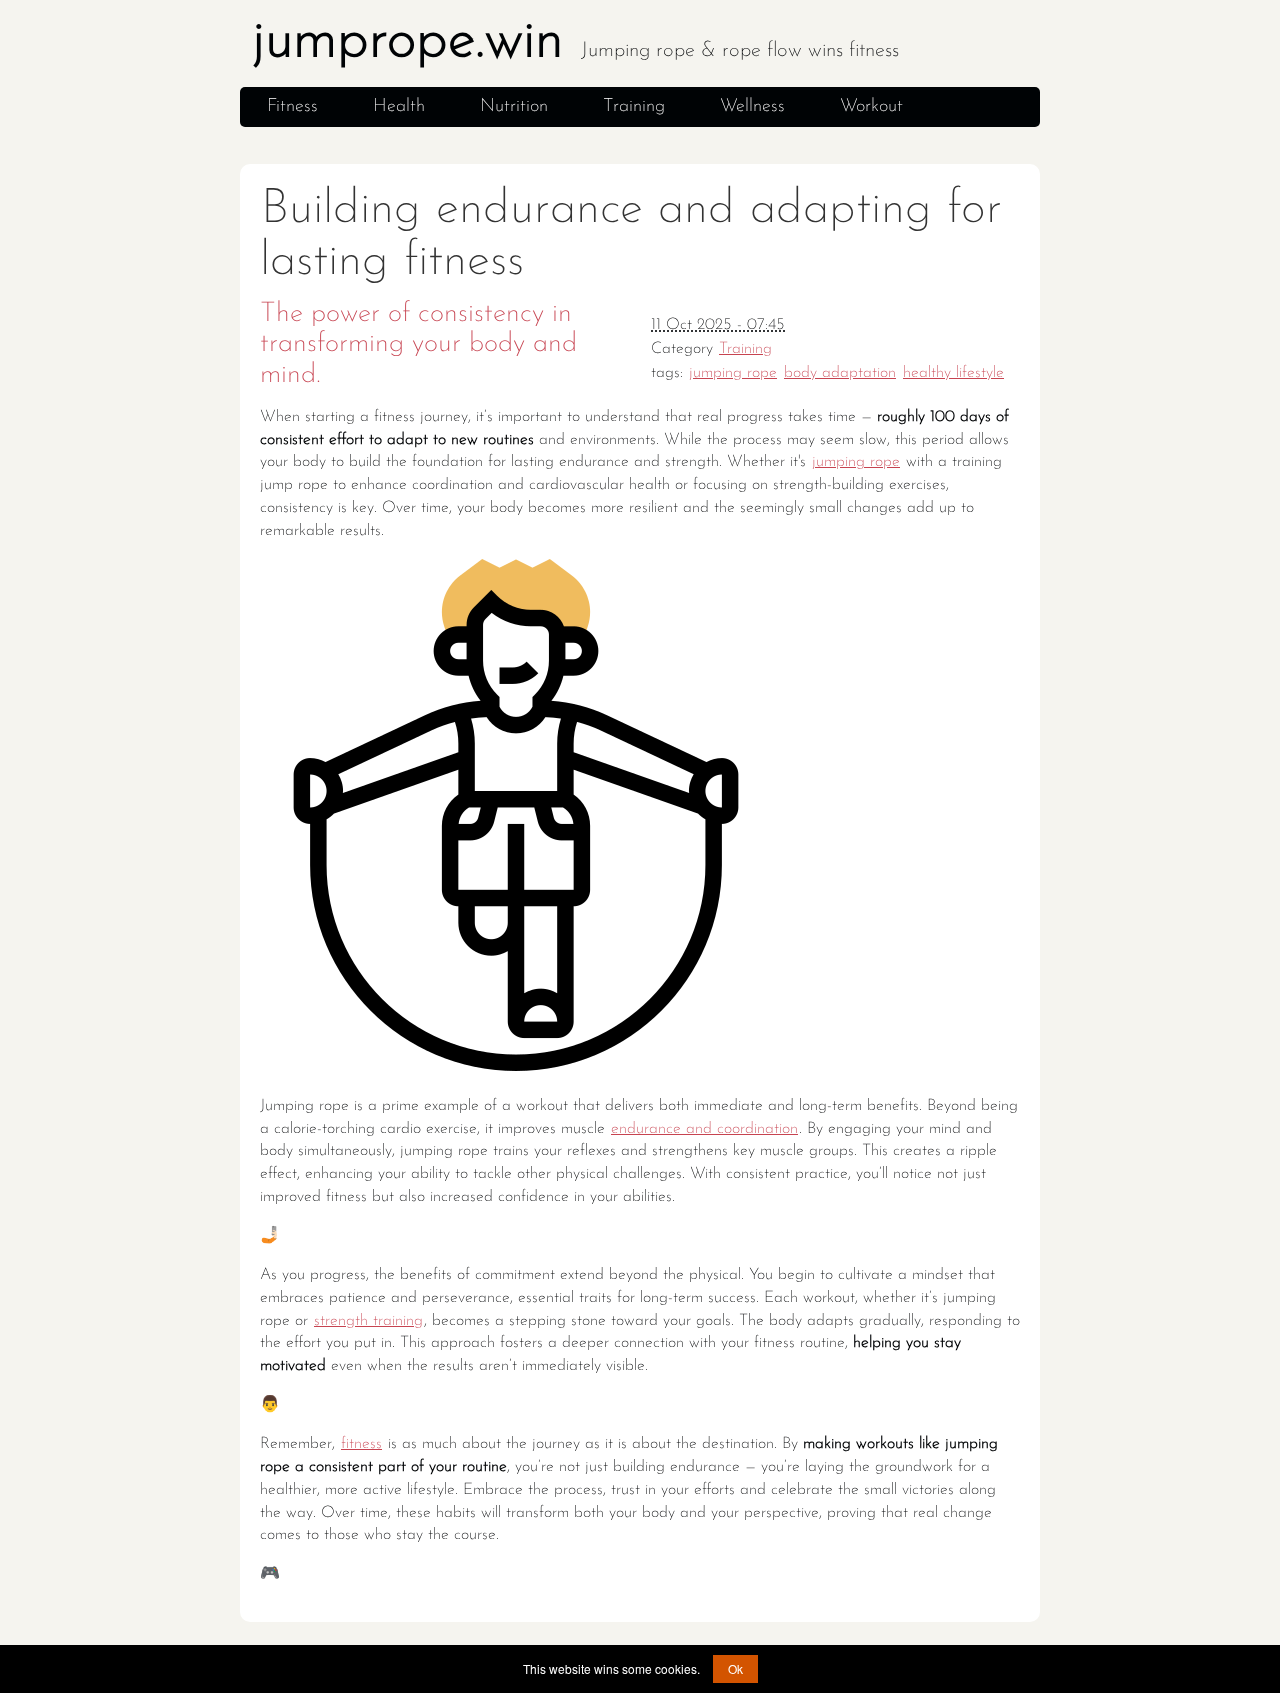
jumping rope (733, 373)
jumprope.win (575, 41)
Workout (871, 106)
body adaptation (840, 373)
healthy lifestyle (953, 373)
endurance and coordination (704, 1129)
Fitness (292, 106)
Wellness (752, 106)
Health (399, 106)
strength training (368, 1321)
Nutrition (514, 106)
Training (634, 106)
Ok (735, 1668)
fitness (361, 1444)
